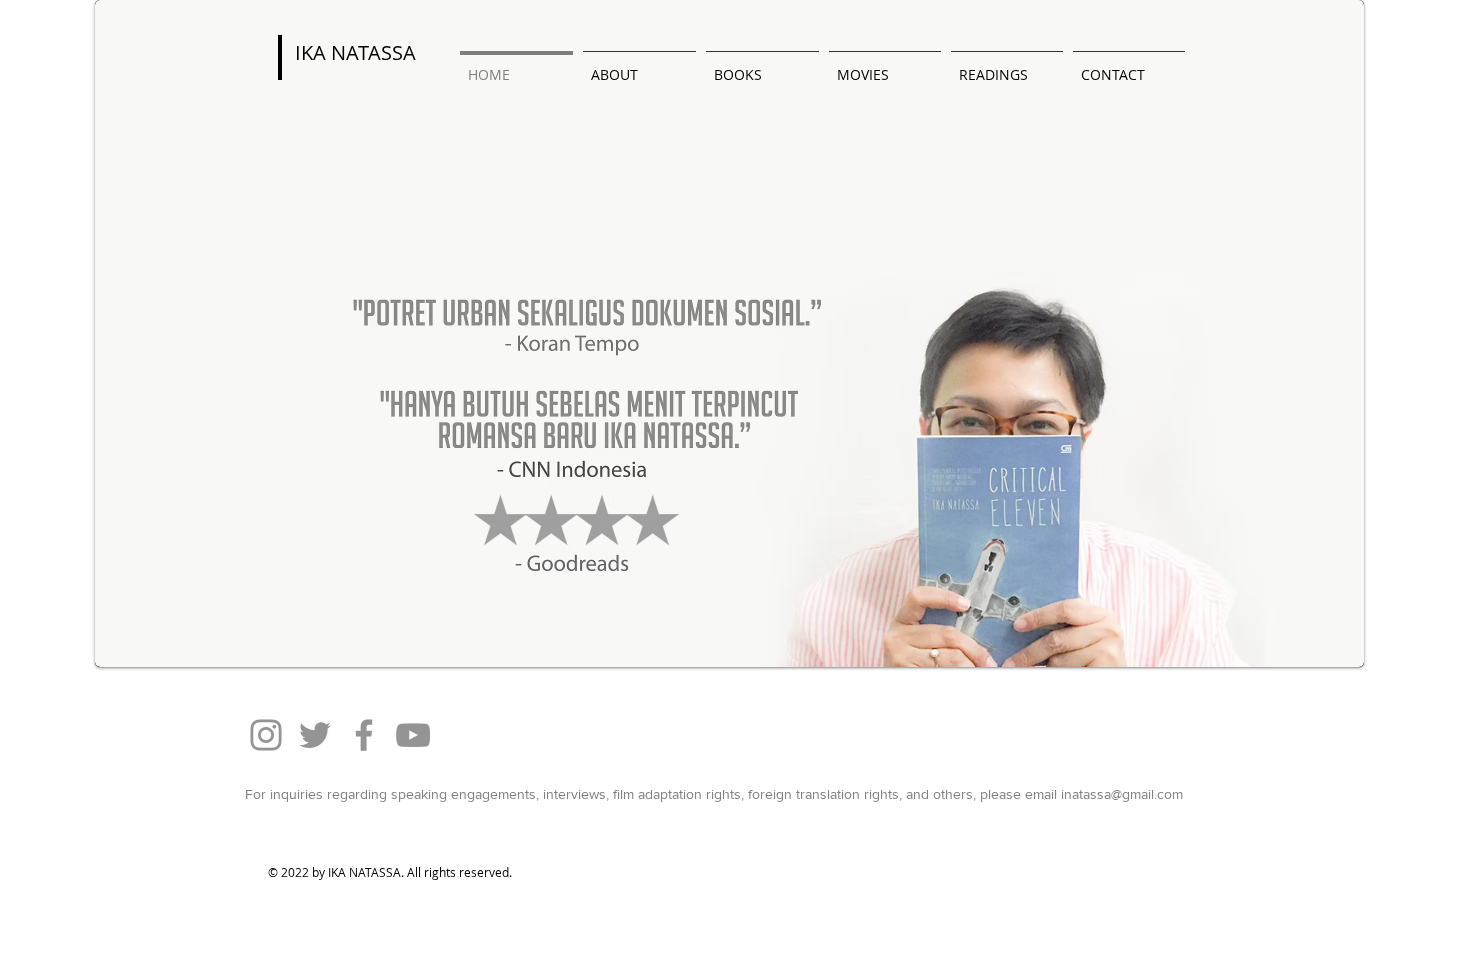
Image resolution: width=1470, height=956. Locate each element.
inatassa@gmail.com (1122, 794)
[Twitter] (315, 735)
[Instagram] (266, 735)
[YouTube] (413, 735)
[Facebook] (364, 735)
